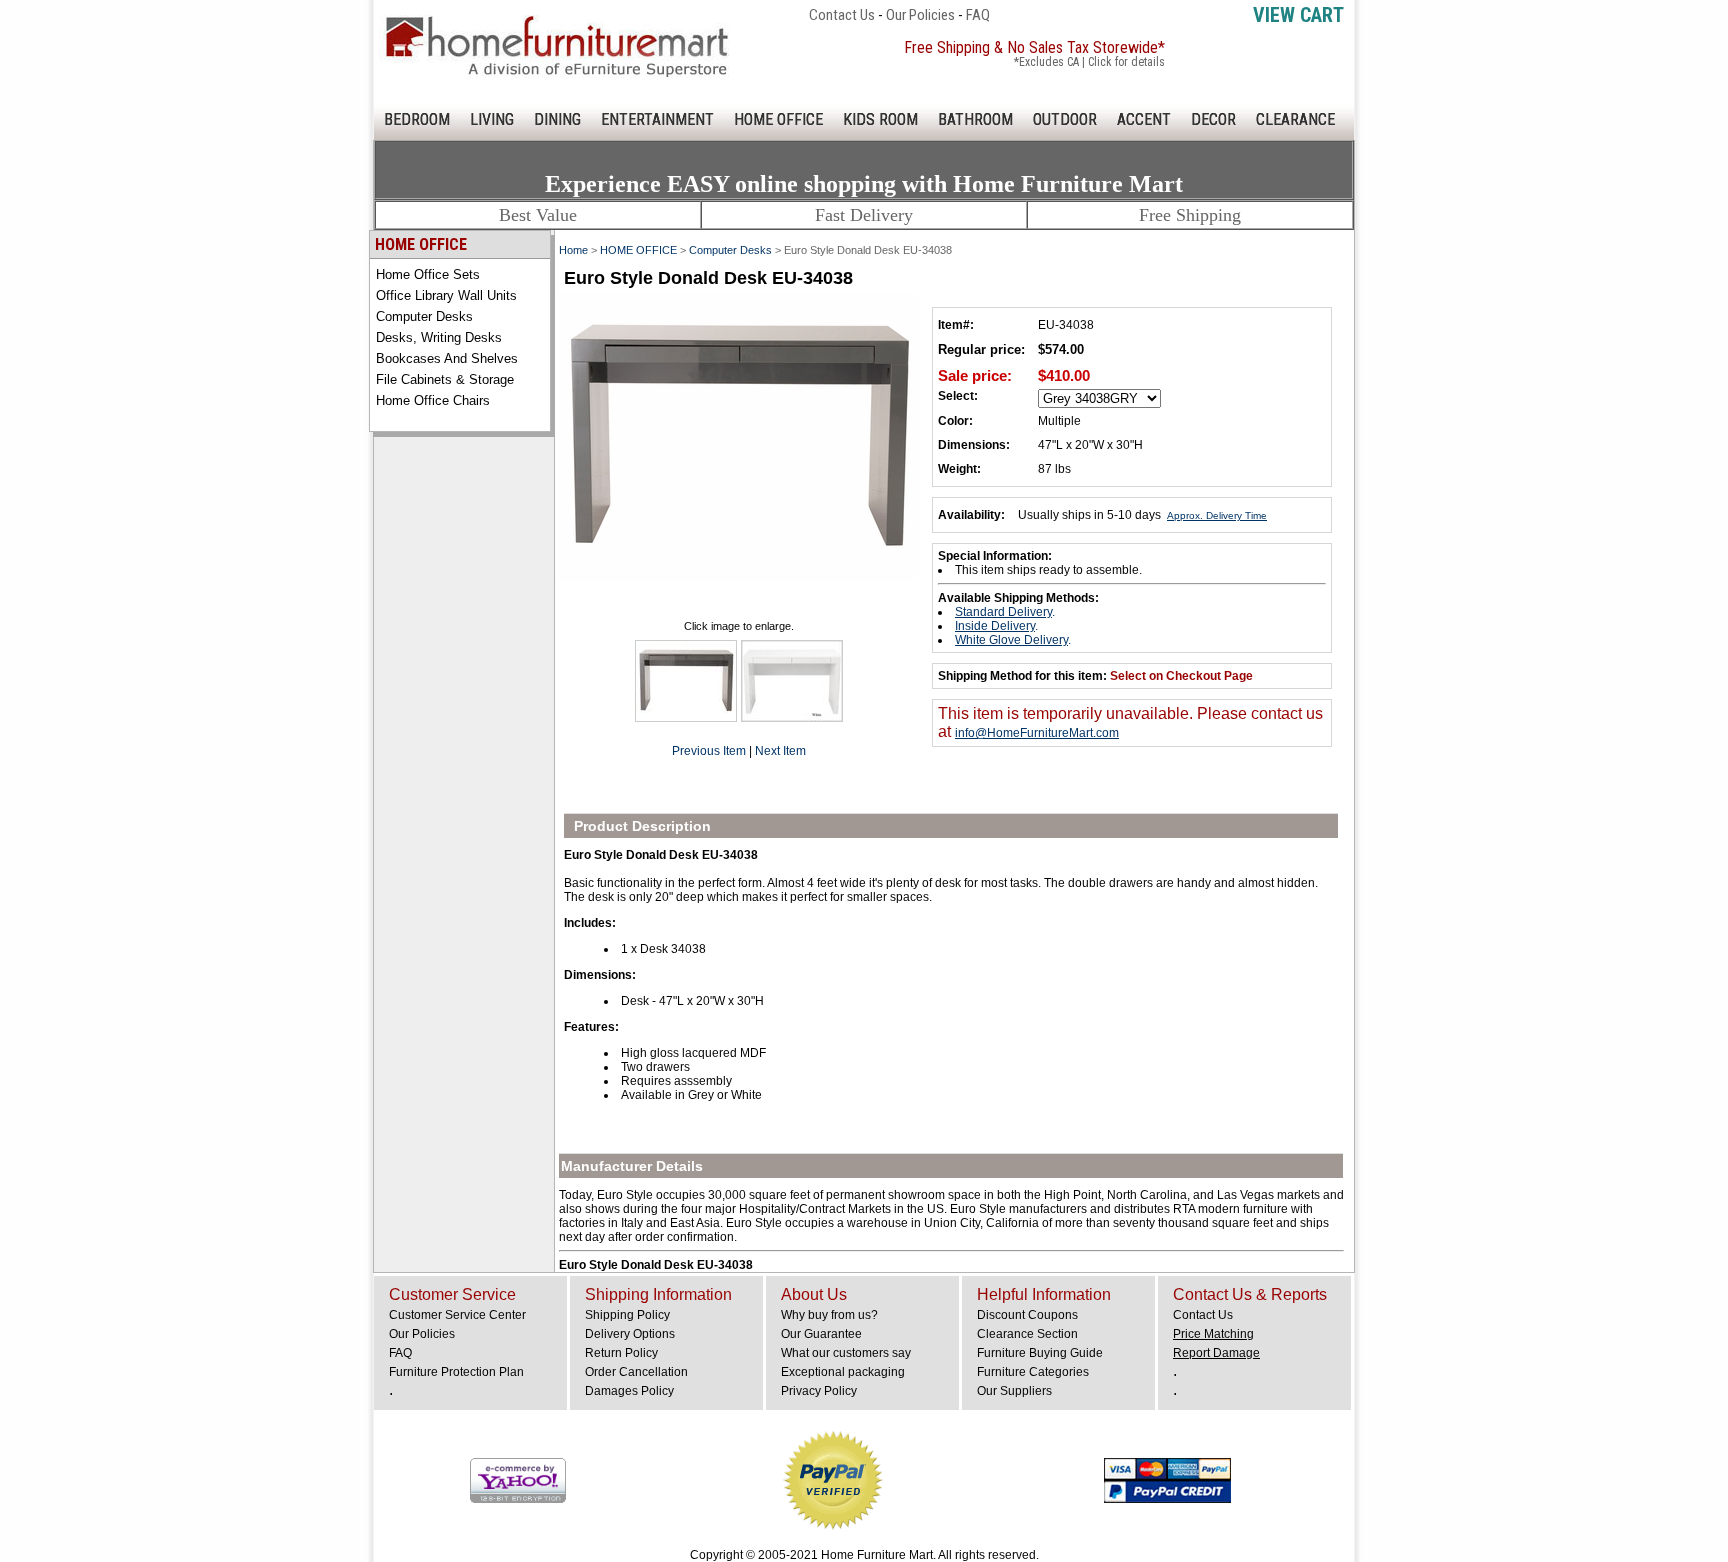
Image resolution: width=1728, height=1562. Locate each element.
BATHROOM (975, 119)
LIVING (492, 119)
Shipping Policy (627, 1315)
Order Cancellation (636, 1372)
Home (573, 250)
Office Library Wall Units (446, 295)
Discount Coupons (1027, 1315)
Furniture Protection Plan (456, 1372)
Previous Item (709, 751)
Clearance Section (1027, 1334)
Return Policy (621, 1353)
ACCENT (1144, 119)
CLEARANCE (1295, 119)
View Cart (1298, 15)
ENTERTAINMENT (657, 119)
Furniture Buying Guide (1040, 1353)
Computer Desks (424, 316)
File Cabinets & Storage (445, 379)
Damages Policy (629, 1391)
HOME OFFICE (778, 119)
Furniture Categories (1033, 1372)
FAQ (978, 15)
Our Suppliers (1014, 1391)
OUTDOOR (1065, 119)
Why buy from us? (829, 1315)
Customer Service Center (457, 1315)
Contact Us (842, 15)
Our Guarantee (821, 1334)
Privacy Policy (819, 1391)
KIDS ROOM (880, 119)
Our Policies (920, 15)
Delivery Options (630, 1334)
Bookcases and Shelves (447, 358)
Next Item (780, 751)
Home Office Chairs (433, 400)
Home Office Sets (428, 274)
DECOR (1213, 119)
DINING (557, 119)
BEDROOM (417, 119)
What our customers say (846, 1353)
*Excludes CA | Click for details (1089, 62)
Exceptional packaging (843, 1372)
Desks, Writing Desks (439, 337)
